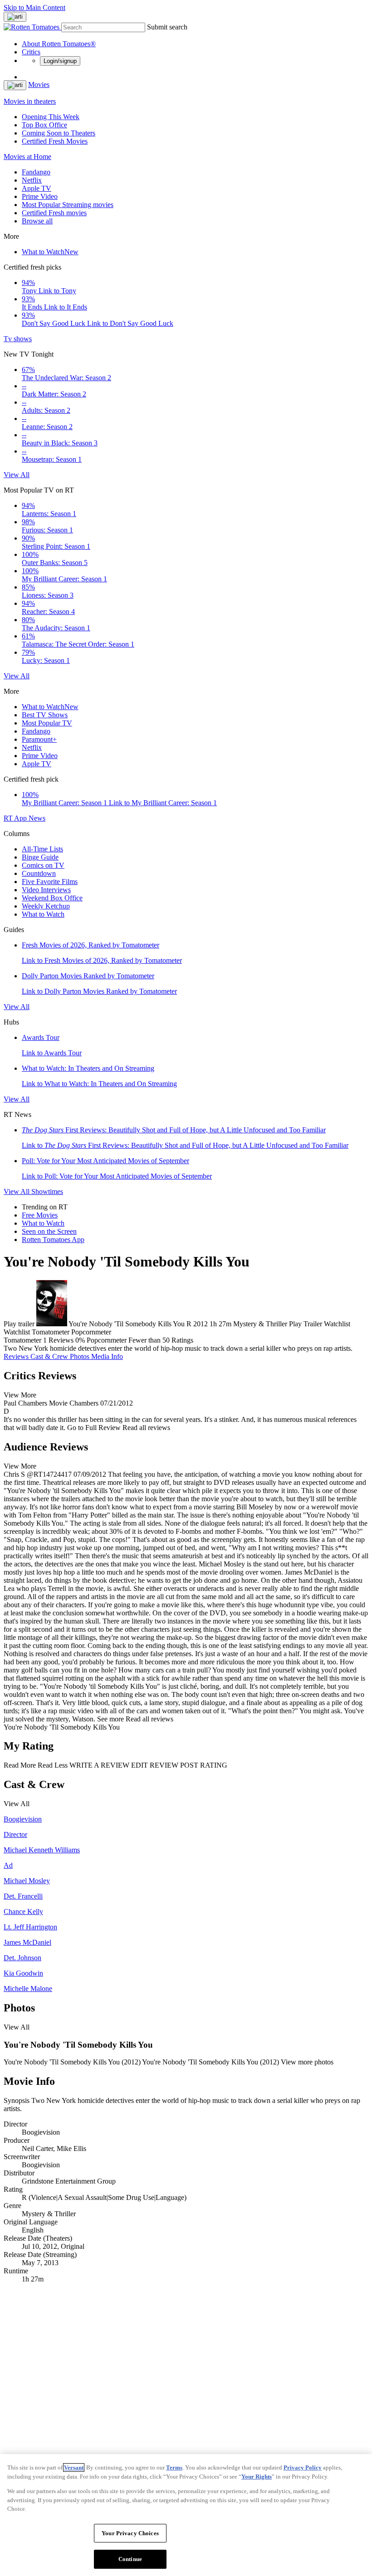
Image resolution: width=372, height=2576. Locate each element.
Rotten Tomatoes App (53, 1240)
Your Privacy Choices (130, 2533)
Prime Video (40, 196)
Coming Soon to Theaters (59, 133)
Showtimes (47, 1191)
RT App (16, 818)
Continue (130, 2559)
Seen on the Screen (49, 1231)
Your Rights (257, 2477)
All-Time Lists (42, 849)
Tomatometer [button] (22, 1340)
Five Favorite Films (50, 882)
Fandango (36, 172)
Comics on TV (43, 865)
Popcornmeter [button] (107, 1340)
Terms (174, 2467)
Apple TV (37, 188)
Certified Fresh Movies (55, 141)
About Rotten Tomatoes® (59, 44)
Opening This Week (51, 117)
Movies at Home (27, 157)
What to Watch (50, 252)
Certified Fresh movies (54, 213)
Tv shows (18, 339)
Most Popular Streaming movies (68, 205)
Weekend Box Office (52, 898)
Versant (74, 2467)
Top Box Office (44, 125)
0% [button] (80, 1340)
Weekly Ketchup (46, 906)
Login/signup (60, 61)
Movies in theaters (30, 101)
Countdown (39, 873)
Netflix (32, 180)
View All (17, 475)
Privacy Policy (303, 2467)
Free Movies (40, 1215)
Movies (39, 85)
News (37, 818)
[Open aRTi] (15, 17)
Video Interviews (46, 890)
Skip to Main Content (34, 7)
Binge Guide (40, 857)
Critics (31, 52)
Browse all (37, 221)
